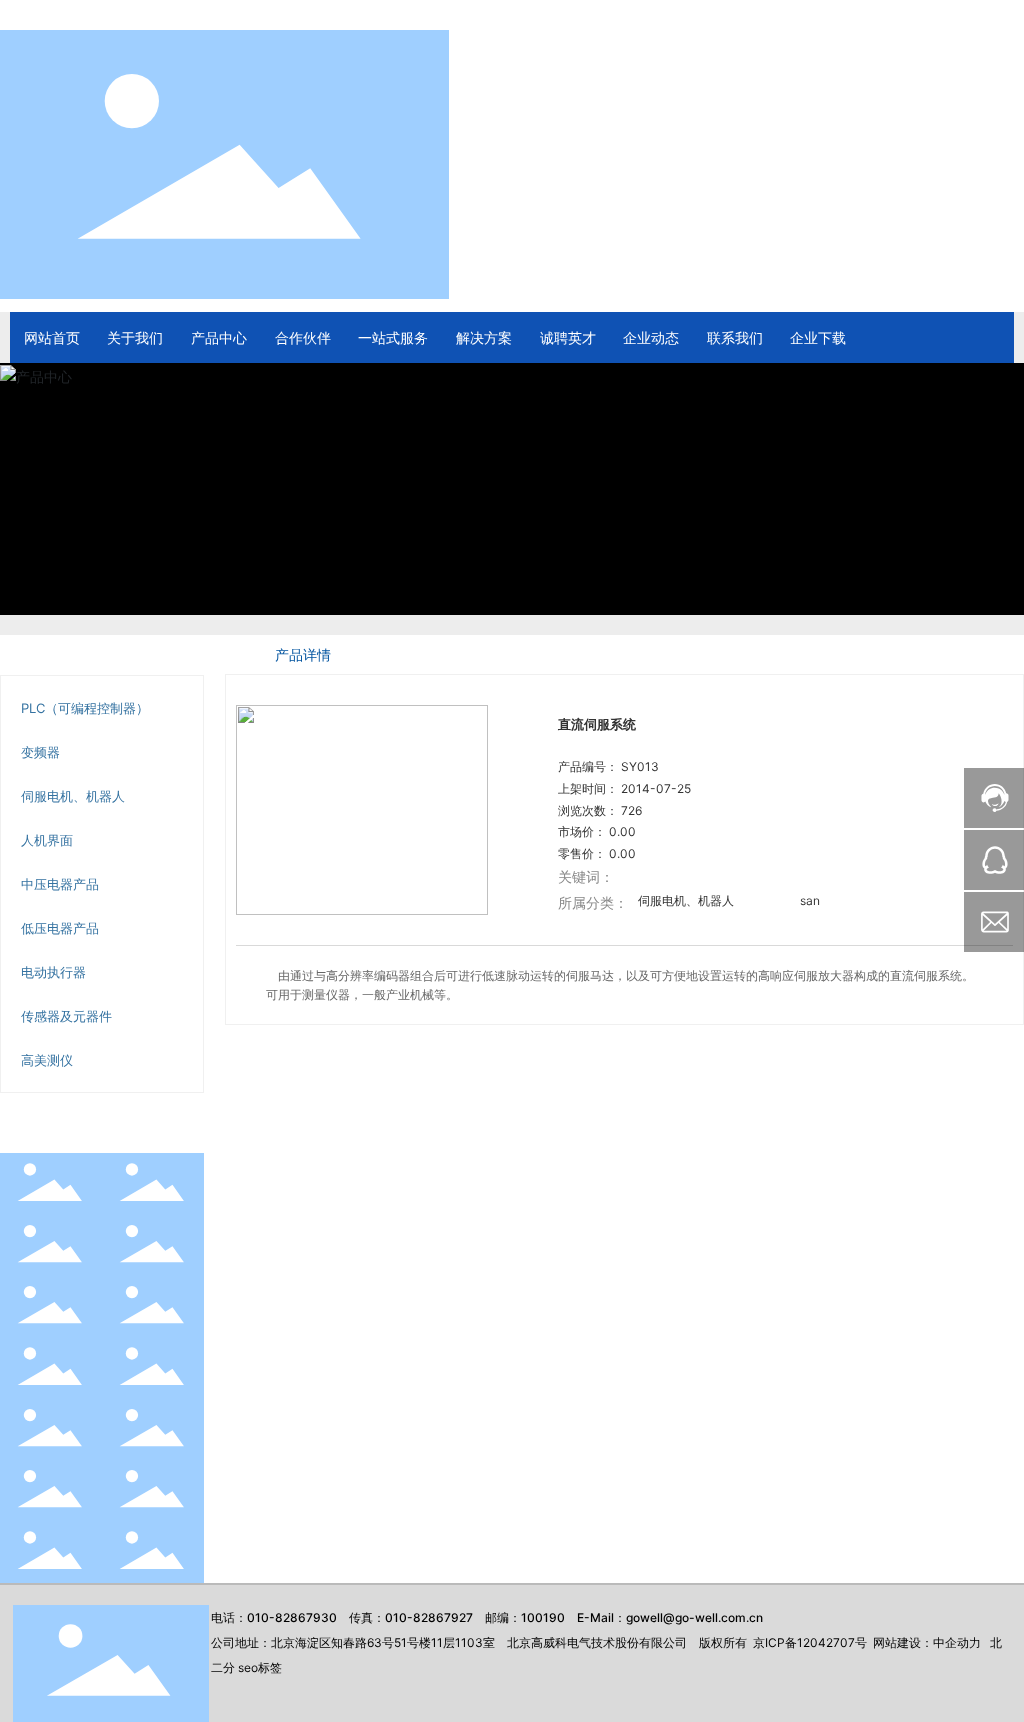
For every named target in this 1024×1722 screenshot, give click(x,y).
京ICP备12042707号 (810, 1642)
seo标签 (260, 1667)
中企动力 (957, 1642)
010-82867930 (292, 1617)
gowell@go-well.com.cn (694, 1617)
